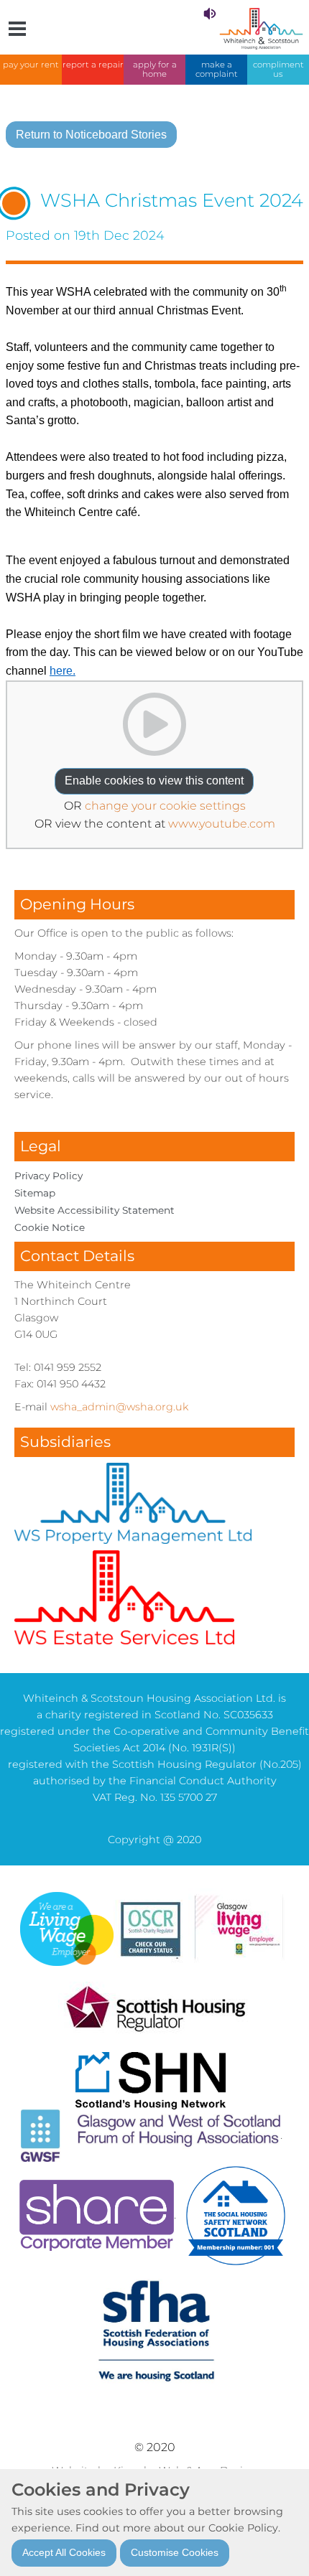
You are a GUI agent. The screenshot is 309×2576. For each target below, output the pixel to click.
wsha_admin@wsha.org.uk (119, 1407)
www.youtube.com (222, 824)
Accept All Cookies (64, 2552)
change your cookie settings (165, 806)
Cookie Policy (243, 2528)
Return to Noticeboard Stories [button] (91, 135)
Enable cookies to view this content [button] (154, 781)
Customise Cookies (175, 2552)
